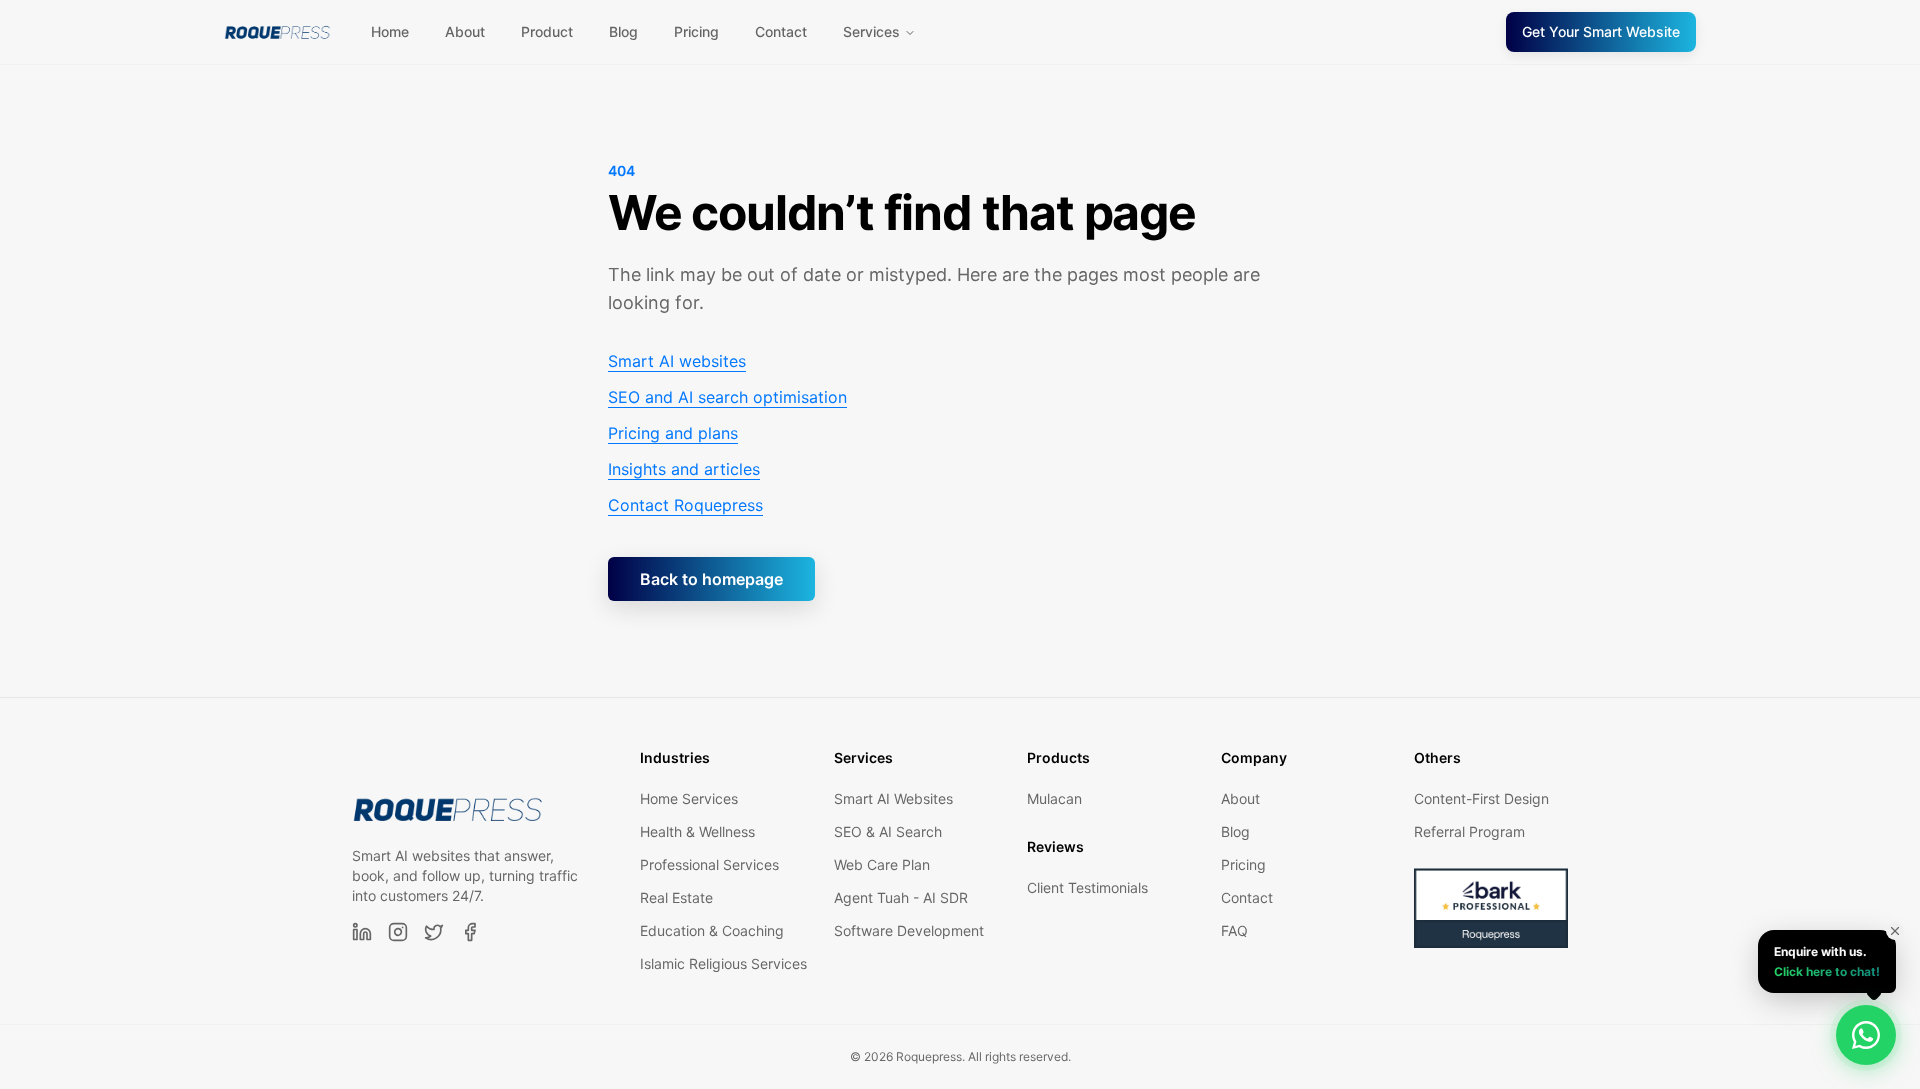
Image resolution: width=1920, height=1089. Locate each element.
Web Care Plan (882, 864)
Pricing (696, 31)
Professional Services (709, 864)
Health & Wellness (697, 831)
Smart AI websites (677, 361)
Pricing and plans (673, 433)
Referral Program (1469, 831)
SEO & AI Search (888, 831)
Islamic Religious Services (723, 963)
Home (390, 31)
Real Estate (676, 897)
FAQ (1234, 930)
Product (547, 31)
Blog (623, 31)
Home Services (689, 798)
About (465, 31)
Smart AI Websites (893, 798)
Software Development (909, 930)
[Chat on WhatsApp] (1866, 1035)
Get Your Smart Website (1601, 31)
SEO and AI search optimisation (727, 397)
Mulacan (1054, 798)
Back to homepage (711, 579)
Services (871, 31)
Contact (781, 31)
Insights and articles (684, 469)
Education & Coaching (712, 930)
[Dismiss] (1895, 931)
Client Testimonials (1087, 887)
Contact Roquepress (685, 505)
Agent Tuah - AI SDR (901, 897)
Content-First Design (1481, 798)
